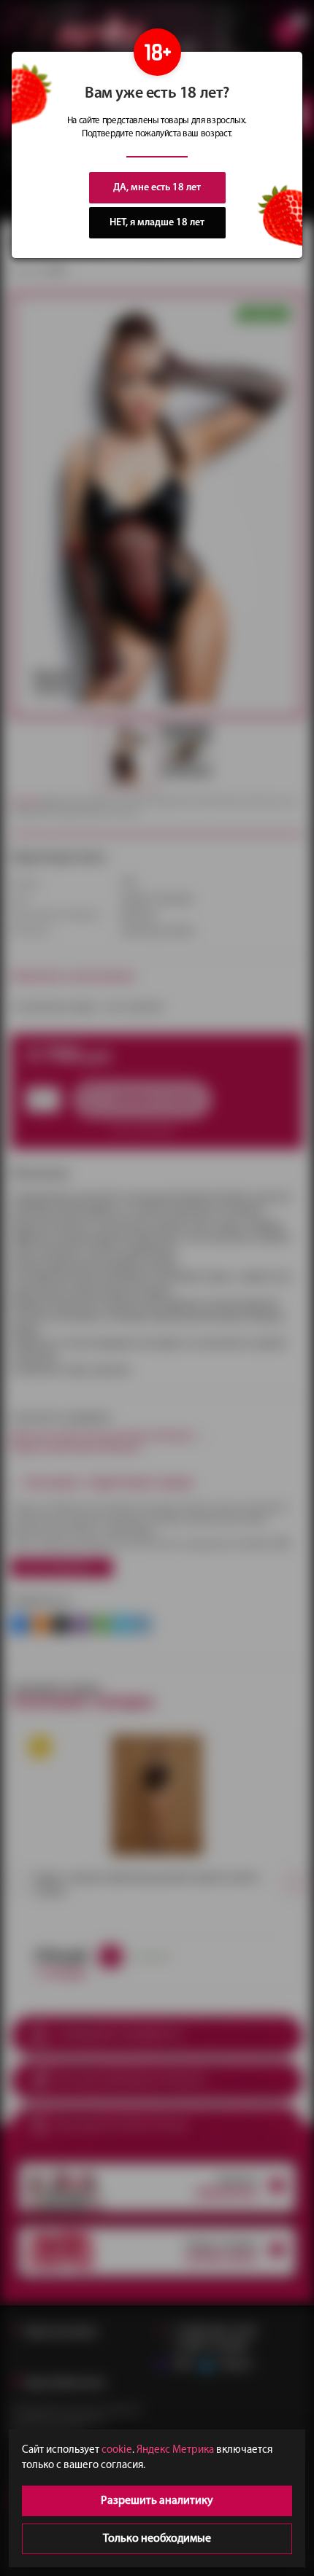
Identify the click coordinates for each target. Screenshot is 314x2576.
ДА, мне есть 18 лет (157, 188)
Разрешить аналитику (157, 2501)
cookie (117, 2450)
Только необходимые (157, 2539)
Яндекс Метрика (175, 2450)
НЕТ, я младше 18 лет (157, 223)
